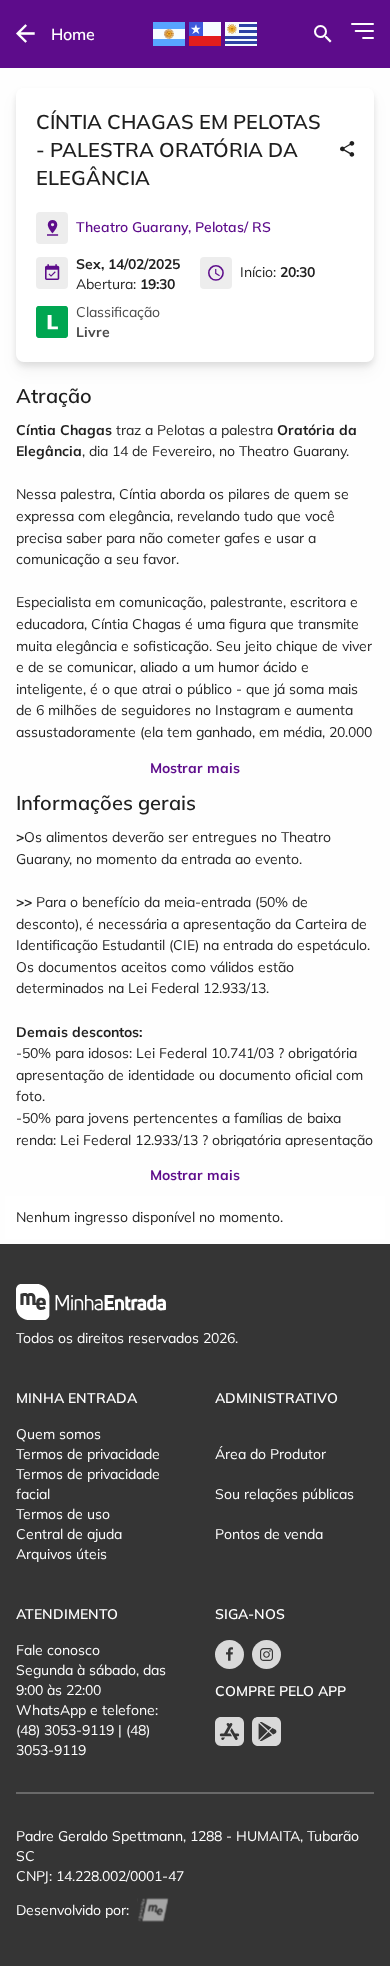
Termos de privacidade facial (88, 1484)
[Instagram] (266, 1654)
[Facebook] (229, 1654)
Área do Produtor (270, 1454)
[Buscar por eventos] (322, 34)
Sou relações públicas (284, 1494)
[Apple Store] (229, 1731)
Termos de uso (63, 1514)
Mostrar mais (195, 768)
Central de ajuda (69, 1534)
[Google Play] (266, 1731)
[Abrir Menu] (362, 31)
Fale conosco (58, 1650)
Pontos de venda (269, 1534)
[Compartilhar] (347, 150)
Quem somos (58, 1434)
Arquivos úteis (61, 1554)
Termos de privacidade (88, 1454)
